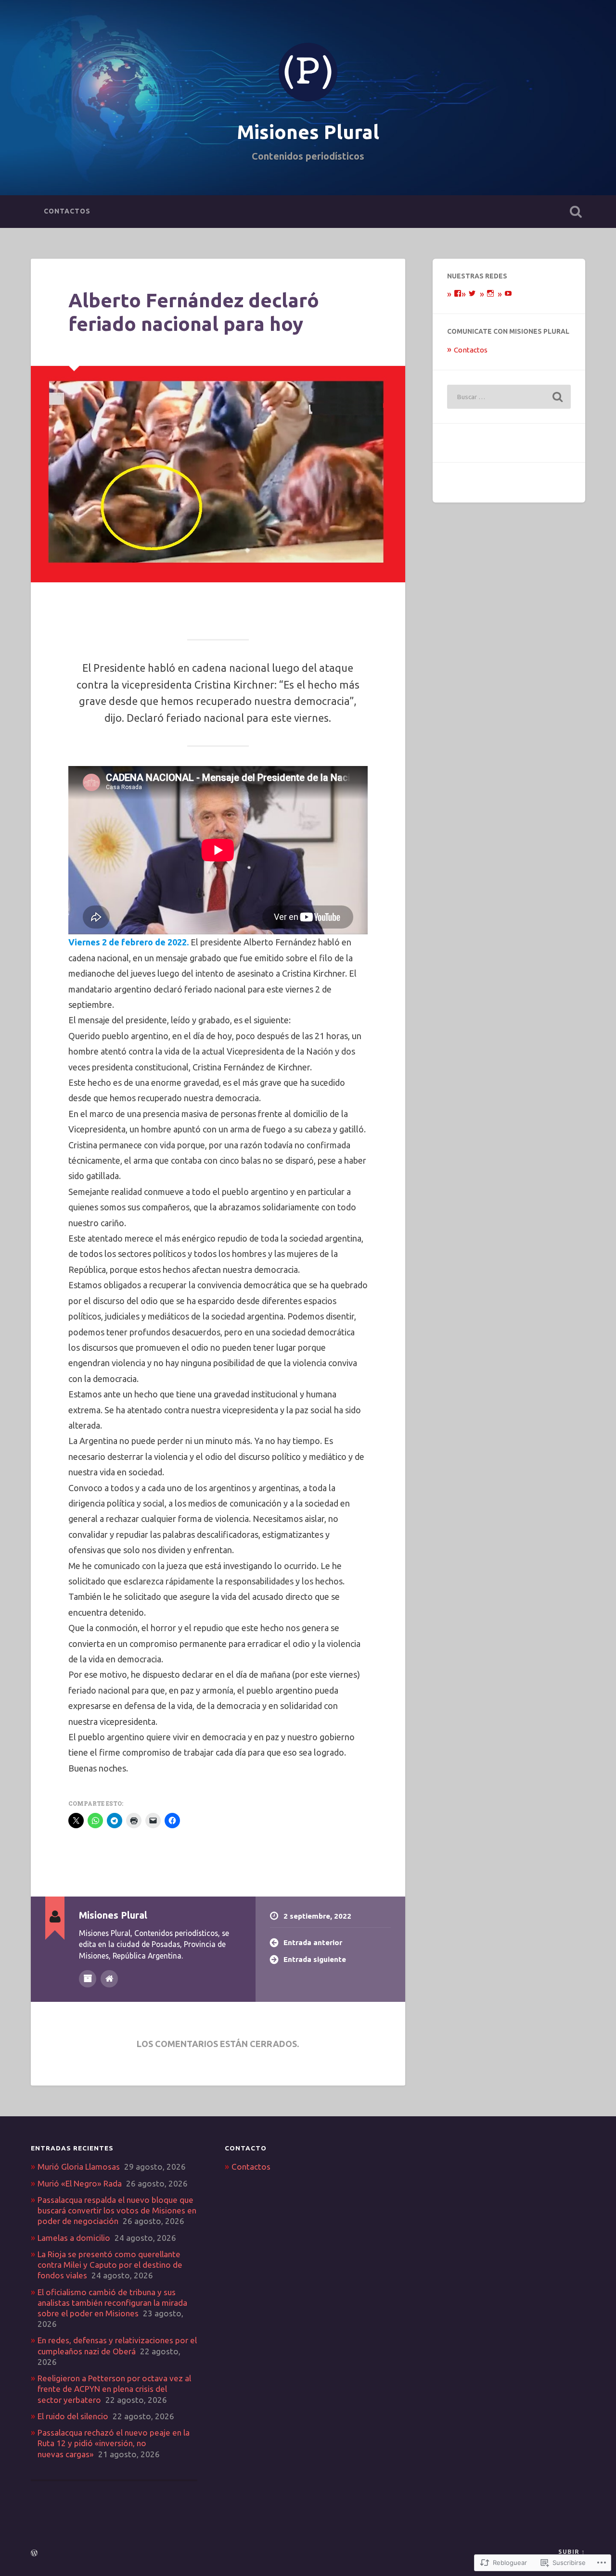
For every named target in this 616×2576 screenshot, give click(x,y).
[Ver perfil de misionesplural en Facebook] (458, 293)
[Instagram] (490, 293)
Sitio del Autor (109, 1979)
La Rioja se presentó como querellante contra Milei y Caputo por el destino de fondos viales (110, 2265)
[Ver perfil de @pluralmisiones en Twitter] (472, 293)
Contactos (67, 211)
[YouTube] (508, 293)
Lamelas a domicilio (74, 2238)
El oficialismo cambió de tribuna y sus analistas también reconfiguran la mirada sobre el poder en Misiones (112, 2303)
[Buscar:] (509, 397)
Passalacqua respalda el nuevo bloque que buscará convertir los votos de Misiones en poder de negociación (117, 2210)
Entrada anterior (313, 1942)
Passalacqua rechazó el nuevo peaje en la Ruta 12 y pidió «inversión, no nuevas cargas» (114, 2443)
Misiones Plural (308, 132)
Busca (576, 212)
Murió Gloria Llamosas (79, 2167)
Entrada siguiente (315, 1959)
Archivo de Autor (88, 1979)
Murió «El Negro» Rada (80, 2183)
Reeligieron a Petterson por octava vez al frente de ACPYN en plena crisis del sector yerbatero (114, 2389)
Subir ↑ (572, 2551)
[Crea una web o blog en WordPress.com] (34, 2553)
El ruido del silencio (73, 2416)
